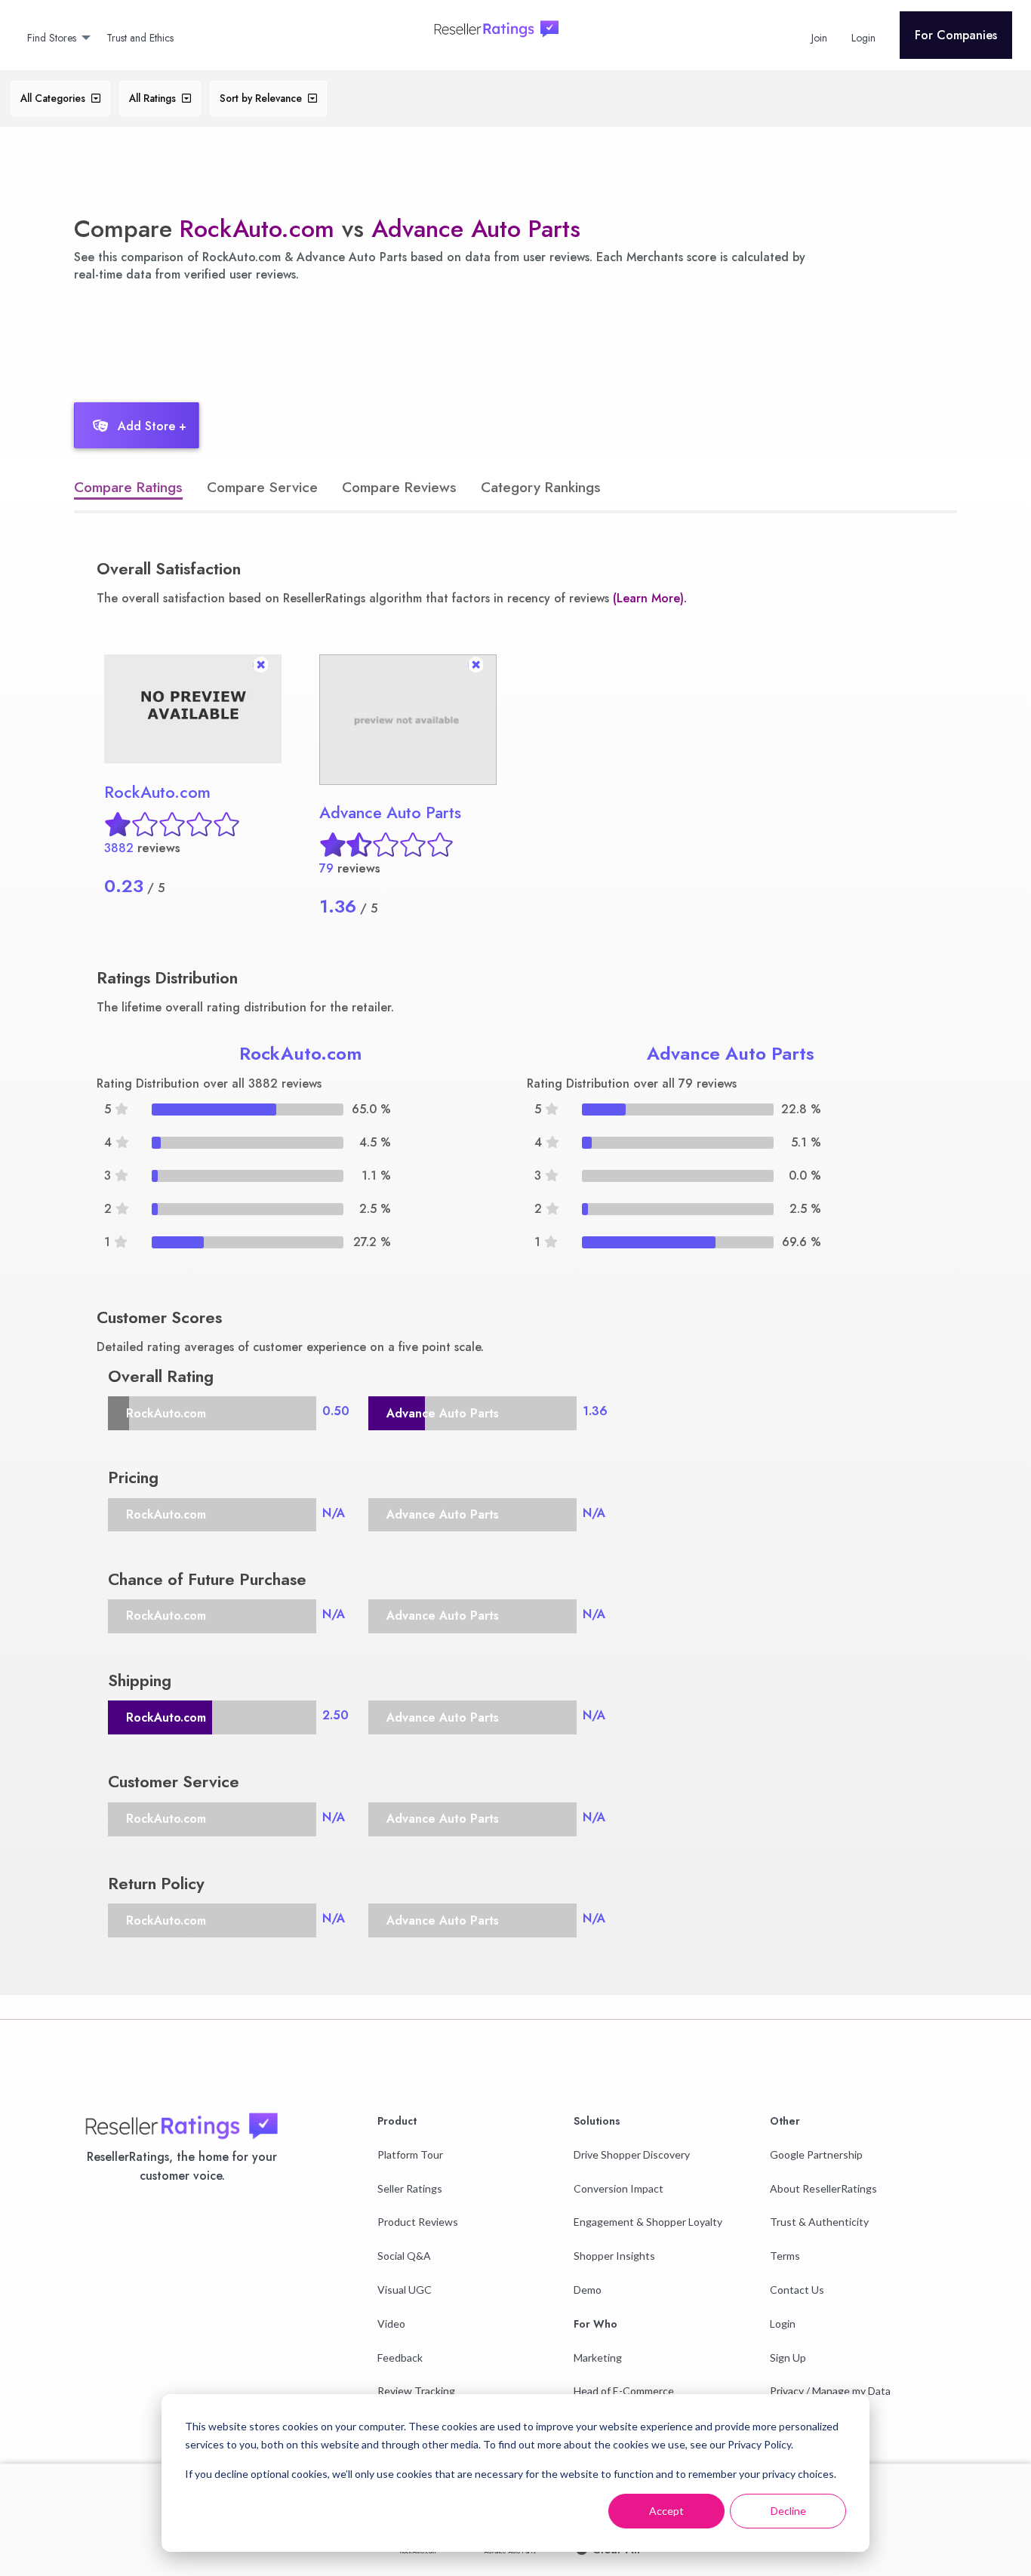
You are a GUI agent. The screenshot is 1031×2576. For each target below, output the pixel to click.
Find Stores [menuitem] (52, 38)
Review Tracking (416, 2391)
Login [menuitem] (863, 38)
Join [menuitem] (819, 38)
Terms (785, 2256)
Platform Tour (410, 2154)
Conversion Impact (619, 2188)
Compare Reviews (399, 487)
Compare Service (262, 487)
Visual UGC (405, 2290)
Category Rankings (541, 487)
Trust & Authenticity (819, 2222)
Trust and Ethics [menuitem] (140, 38)
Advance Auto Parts (476, 229)
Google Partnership (816, 2154)
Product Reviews (418, 2222)
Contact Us (797, 2290)
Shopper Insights (614, 2256)
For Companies (956, 35)
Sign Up (788, 2357)
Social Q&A (404, 2256)
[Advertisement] (337, 338)
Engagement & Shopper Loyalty (648, 2222)
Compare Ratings (128, 487)
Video (391, 2324)
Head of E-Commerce (624, 2391)
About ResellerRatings (823, 2188)
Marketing (598, 2357)
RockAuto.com (257, 229)
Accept (666, 2511)
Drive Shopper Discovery (632, 2154)
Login (783, 2324)
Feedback (400, 2357)
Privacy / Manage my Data (830, 2391)
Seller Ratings (410, 2188)
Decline (788, 2511)
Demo (588, 2290)
